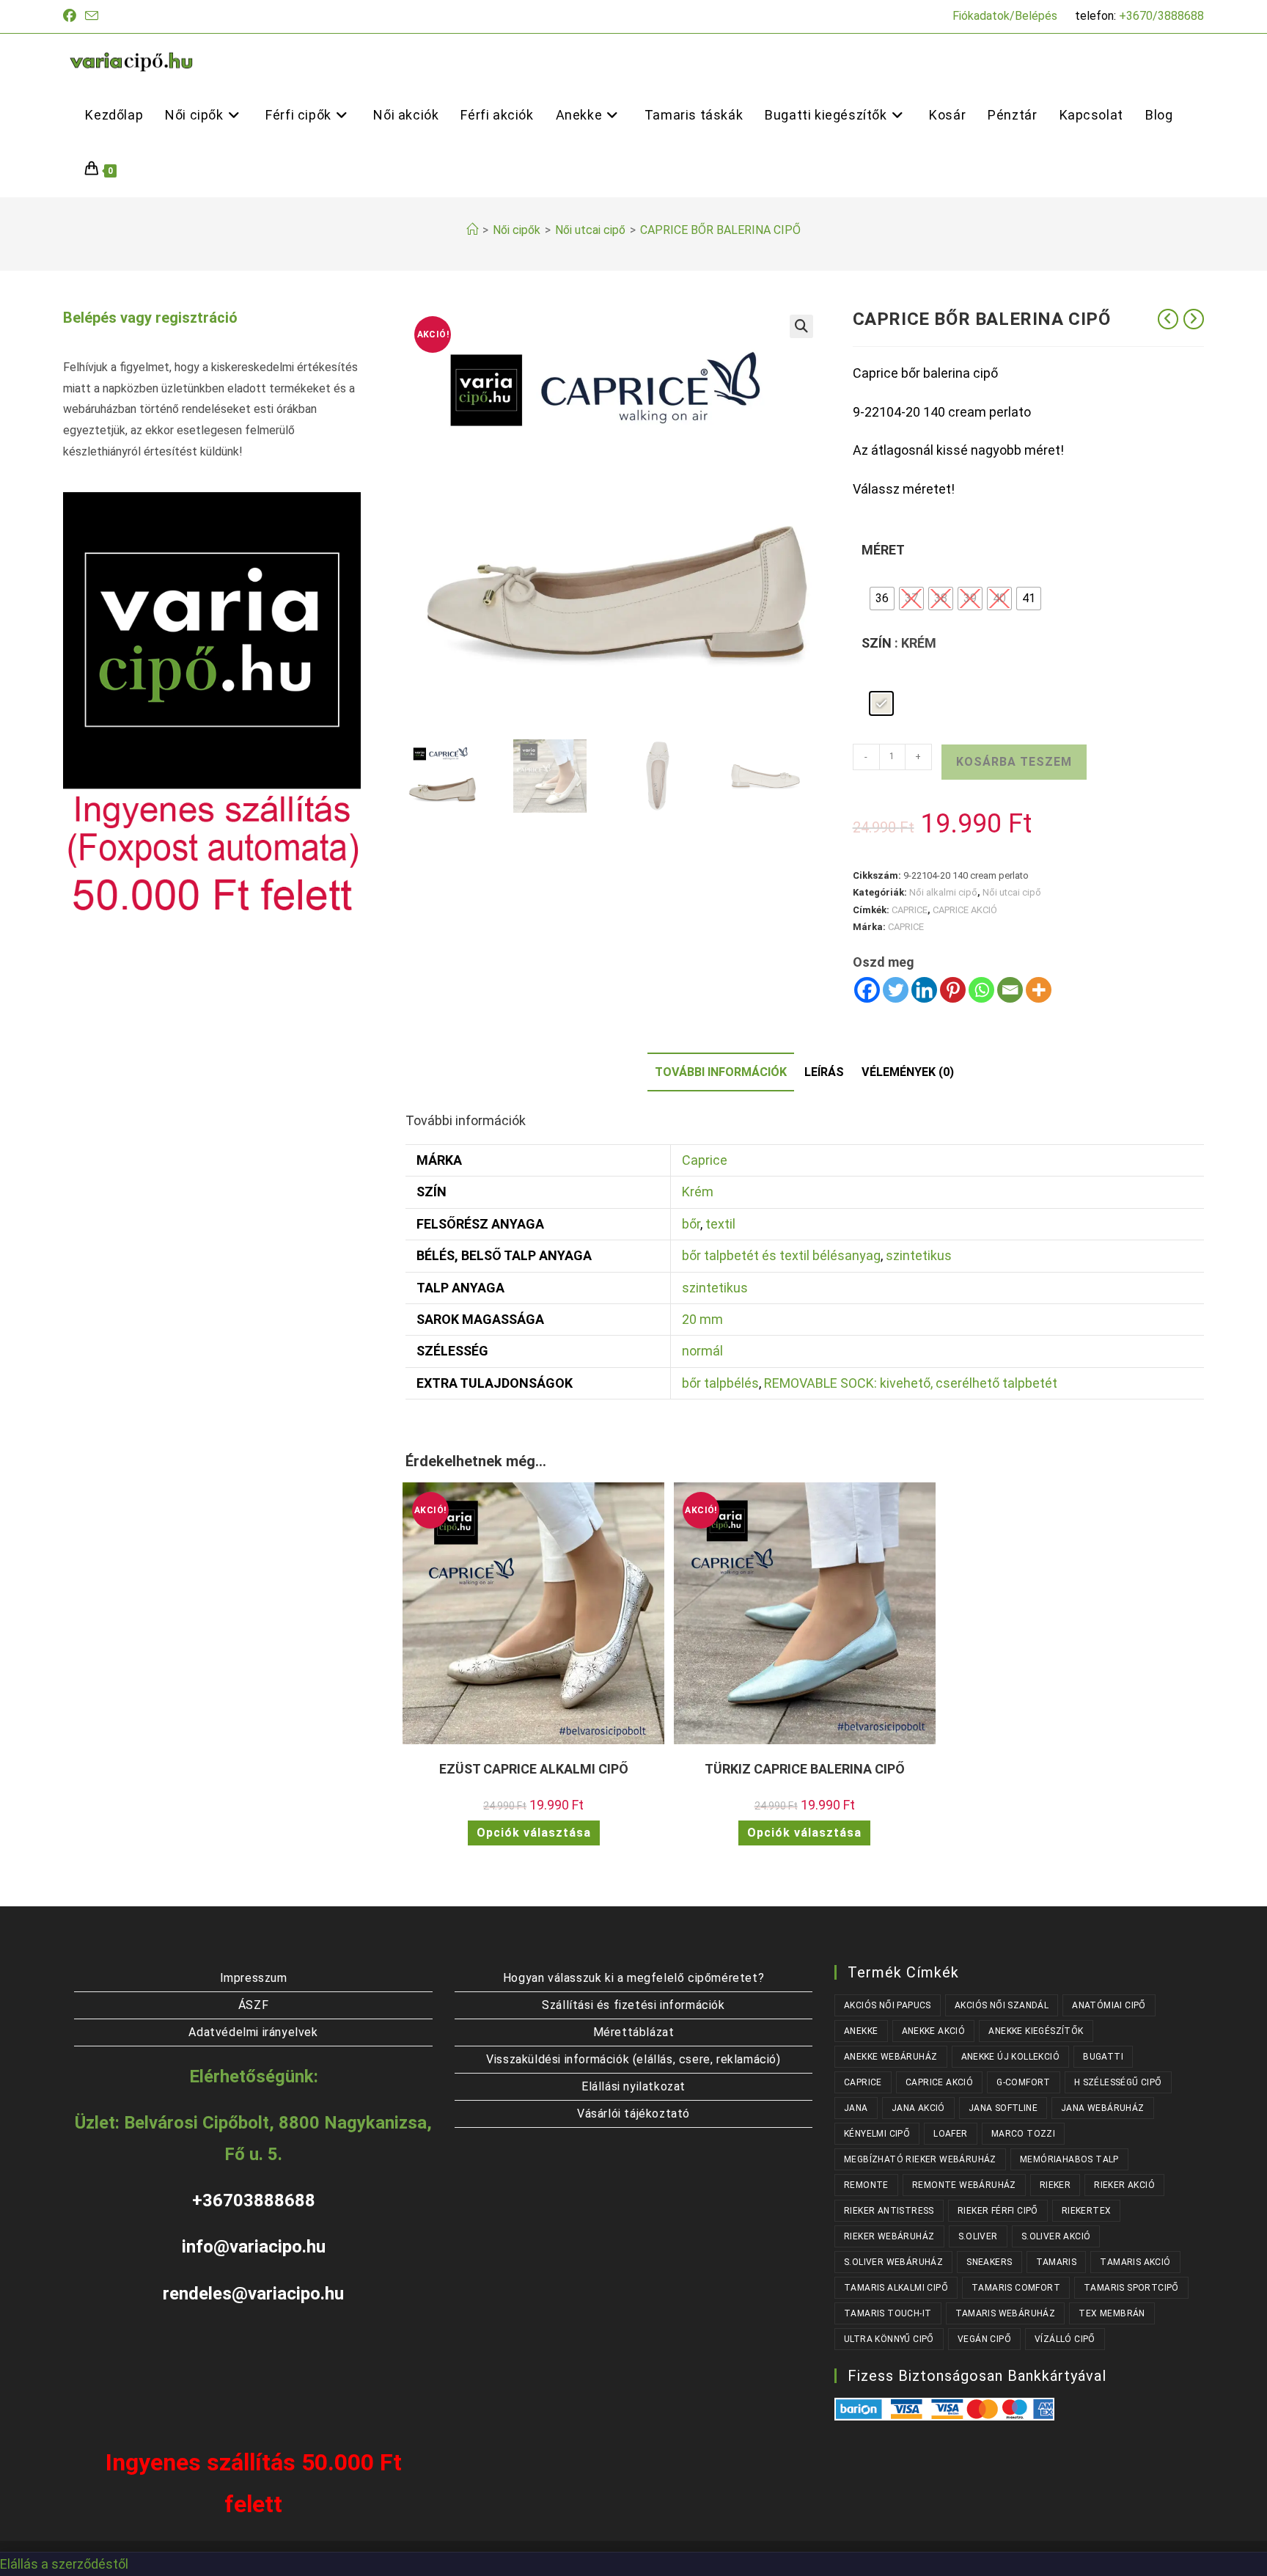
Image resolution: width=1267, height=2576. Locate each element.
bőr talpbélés (720, 1383)
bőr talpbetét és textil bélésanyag (781, 1255)
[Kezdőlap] (472, 230)
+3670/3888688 (1161, 16)
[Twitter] (896, 990)
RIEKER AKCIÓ (1124, 2185)
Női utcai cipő (1012, 892)
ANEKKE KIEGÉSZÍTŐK (1036, 2031)
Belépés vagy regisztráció (150, 318)
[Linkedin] (924, 990)
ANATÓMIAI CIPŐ (1109, 2005)
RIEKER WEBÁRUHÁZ (889, 2236)
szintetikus (919, 1255)
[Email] (1010, 990)
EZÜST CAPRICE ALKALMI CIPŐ (534, 1769)
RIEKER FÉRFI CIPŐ (998, 2211)
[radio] (882, 599)
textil (720, 1224)
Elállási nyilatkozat (633, 2086)
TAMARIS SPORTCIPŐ (1131, 2288)
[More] (1039, 990)
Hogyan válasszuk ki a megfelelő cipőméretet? (633, 1978)
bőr (691, 1224)
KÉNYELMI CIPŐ (877, 2134)
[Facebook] (867, 990)
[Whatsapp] (981, 990)
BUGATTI (1103, 2057)
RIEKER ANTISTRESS (889, 2211)
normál (702, 1351)
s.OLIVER (978, 2236)
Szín (877, 643)
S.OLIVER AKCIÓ (1056, 2236)
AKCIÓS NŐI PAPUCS (888, 2005)
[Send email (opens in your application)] (92, 17)
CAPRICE (910, 910)
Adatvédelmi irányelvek (253, 2032)
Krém (698, 1192)
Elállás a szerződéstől (64, 2564)
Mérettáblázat (634, 2032)
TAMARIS (1057, 2262)
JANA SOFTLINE (1003, 2108)
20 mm (702, 1319)
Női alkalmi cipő (943, 892)
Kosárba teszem (1014, 762)
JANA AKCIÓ (918, 2108)
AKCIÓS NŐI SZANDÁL (1002, 2005)
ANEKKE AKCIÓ (934, 2031)
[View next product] (1194, 319)
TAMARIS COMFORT (1016, 2288)
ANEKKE (861, 2031)
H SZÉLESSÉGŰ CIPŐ (1118, 2082)
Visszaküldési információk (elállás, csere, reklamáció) (633, 2059)
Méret (883, 550)
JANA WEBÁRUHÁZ (1103, 2108)
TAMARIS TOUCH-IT (888, 2313)
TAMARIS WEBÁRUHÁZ (1006, 2313)
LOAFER (950, 2134)
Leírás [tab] (824, 1072)
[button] (801, 326)
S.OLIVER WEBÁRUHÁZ (893, 2262)
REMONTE (866, 2185)
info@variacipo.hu (254, 2247)
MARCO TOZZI (1023, 2134)
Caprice (705, 1160)
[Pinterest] (953, 990)
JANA (856, 2108)
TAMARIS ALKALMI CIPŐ (896, 2288)
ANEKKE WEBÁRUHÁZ (890, 2057)
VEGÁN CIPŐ (984, 2339)
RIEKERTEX (1087, 2211)
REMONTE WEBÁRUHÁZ (964, 2185)
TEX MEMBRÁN (1112, 2313)
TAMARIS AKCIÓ (1135, 2262)
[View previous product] (1168, 319)
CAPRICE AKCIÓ (965, 910)
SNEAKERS (989, 2262)
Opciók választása (534, 1833)
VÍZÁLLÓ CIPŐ (1065, 2339)
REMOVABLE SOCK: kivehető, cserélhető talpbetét (911, 1383)
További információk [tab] (721, 1072)
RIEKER (1055, 2185)
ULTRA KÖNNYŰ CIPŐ (889, 2339)
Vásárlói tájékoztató (633, 2114)
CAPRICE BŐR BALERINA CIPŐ (720, 230)
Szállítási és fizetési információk (633, 2005)
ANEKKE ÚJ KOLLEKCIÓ (1011, 2057)
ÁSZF (253, 2005)
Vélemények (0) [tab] (908, 1072)
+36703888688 (254, 2200)
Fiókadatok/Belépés (1005, 16)
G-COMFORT (1024, 2082)
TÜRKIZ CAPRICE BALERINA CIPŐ (805, 1769)
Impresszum (254, 1978)
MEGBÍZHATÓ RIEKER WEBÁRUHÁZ (920, 2159)
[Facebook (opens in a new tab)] (72, 16)
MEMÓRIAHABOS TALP (1069, 2159)
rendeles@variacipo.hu (253, 2294)
